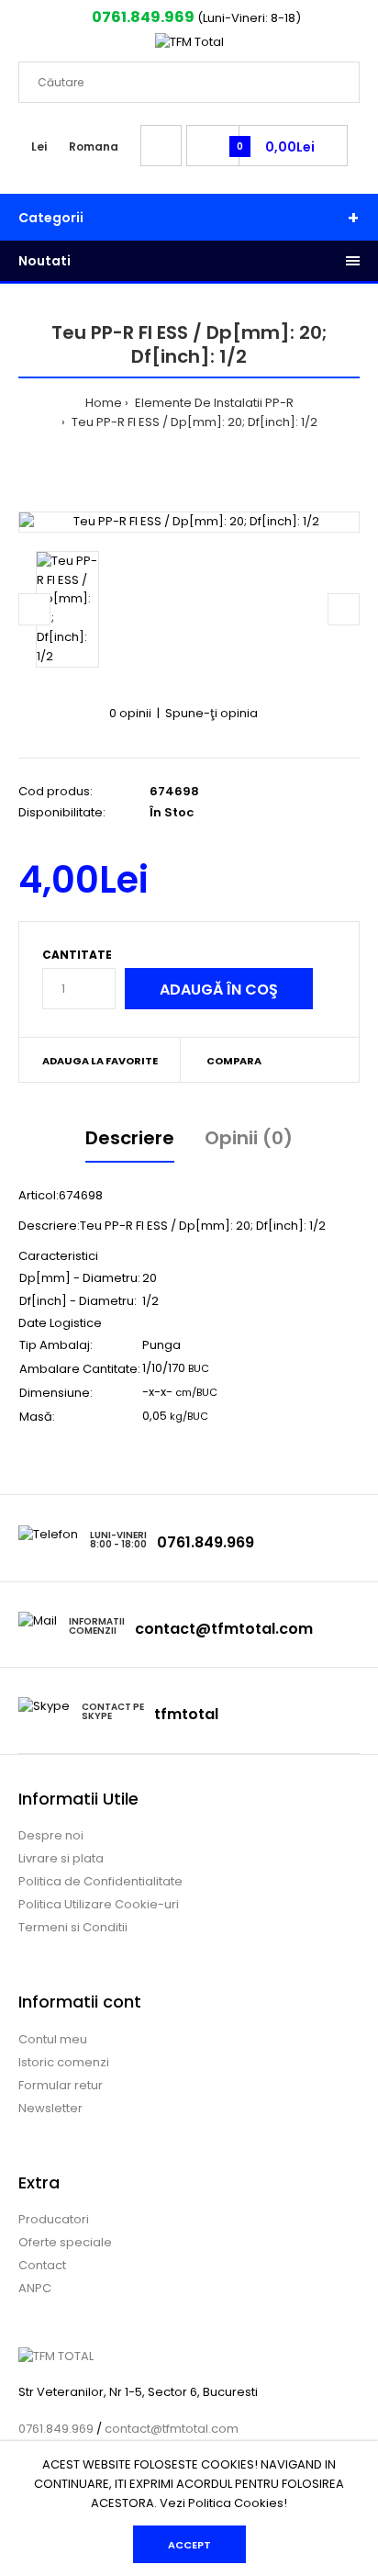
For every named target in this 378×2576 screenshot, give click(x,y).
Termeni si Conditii (73, 1927)
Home (104, 403)
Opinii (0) (249, 1138)
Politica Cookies (236, 2503)
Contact (42, 2265)
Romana (94, 146)
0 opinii (130, 713)
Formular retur (61, 2085)
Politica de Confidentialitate (100, 1881)
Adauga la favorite (100, 1061)
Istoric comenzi (64, 2062)
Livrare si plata (61, 1858)
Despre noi (51, 1835)
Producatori (54, 2219)
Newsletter (50, 2108)
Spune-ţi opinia (211, 713)
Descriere (130, 1138)
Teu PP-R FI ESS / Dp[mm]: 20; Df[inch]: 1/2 (193, 422)
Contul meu (53, 2039)
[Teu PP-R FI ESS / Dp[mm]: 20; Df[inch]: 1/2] (189, 522)
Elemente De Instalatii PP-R (213, 403)
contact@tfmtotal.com (224, 1629)
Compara (234, 1061)
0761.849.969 (142, 17)
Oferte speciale (65, 2242)
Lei (39, 146)
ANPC (35, 2288)
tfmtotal (186, 1714)
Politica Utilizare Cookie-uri (99, 1904)
